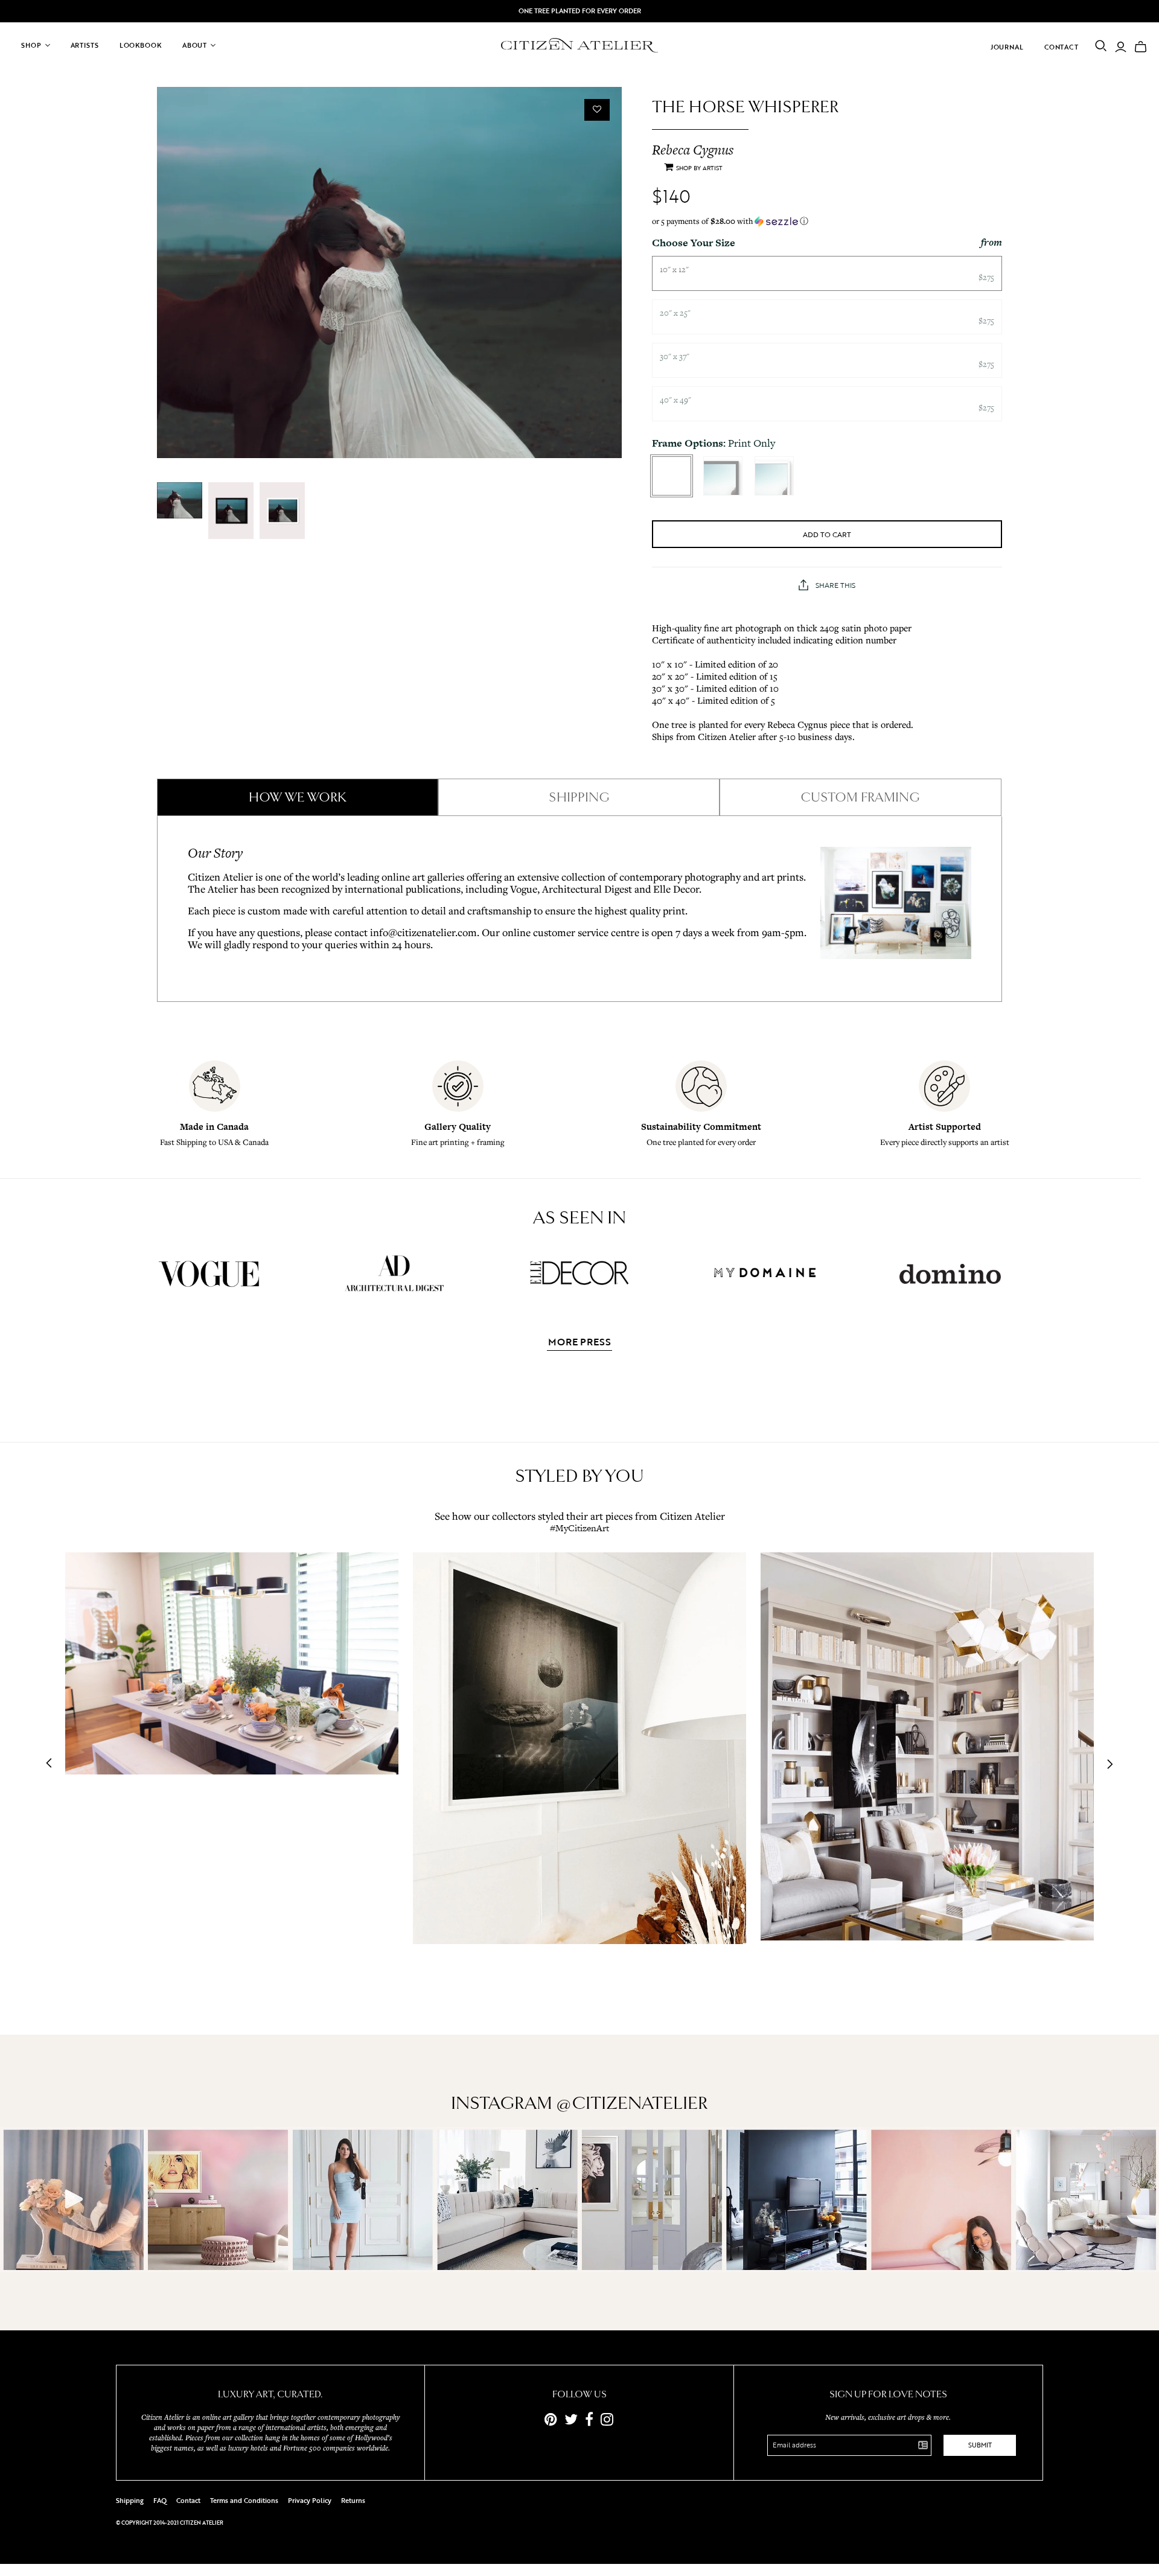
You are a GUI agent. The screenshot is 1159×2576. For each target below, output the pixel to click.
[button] (827, 221)
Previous (53, 1764)
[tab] (298, 797)
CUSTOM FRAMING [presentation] (860, 797)
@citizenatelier (632, 2103)
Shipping (130, 2501)
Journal (1007, 47)
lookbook (141, 45)
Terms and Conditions (244, 2501)
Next (1106, 1764)
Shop (31, 45)
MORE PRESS (579, 1343)
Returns (353, 2501)
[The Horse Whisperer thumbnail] (180, 500)
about (195, 45)
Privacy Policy (310, 2501)
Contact (1062, 47)
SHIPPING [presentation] (579, 797)
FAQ (160, 2501)
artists (85, 45)
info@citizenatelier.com (423, 932)
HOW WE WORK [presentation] (298, 797)
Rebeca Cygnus (693, 150)
